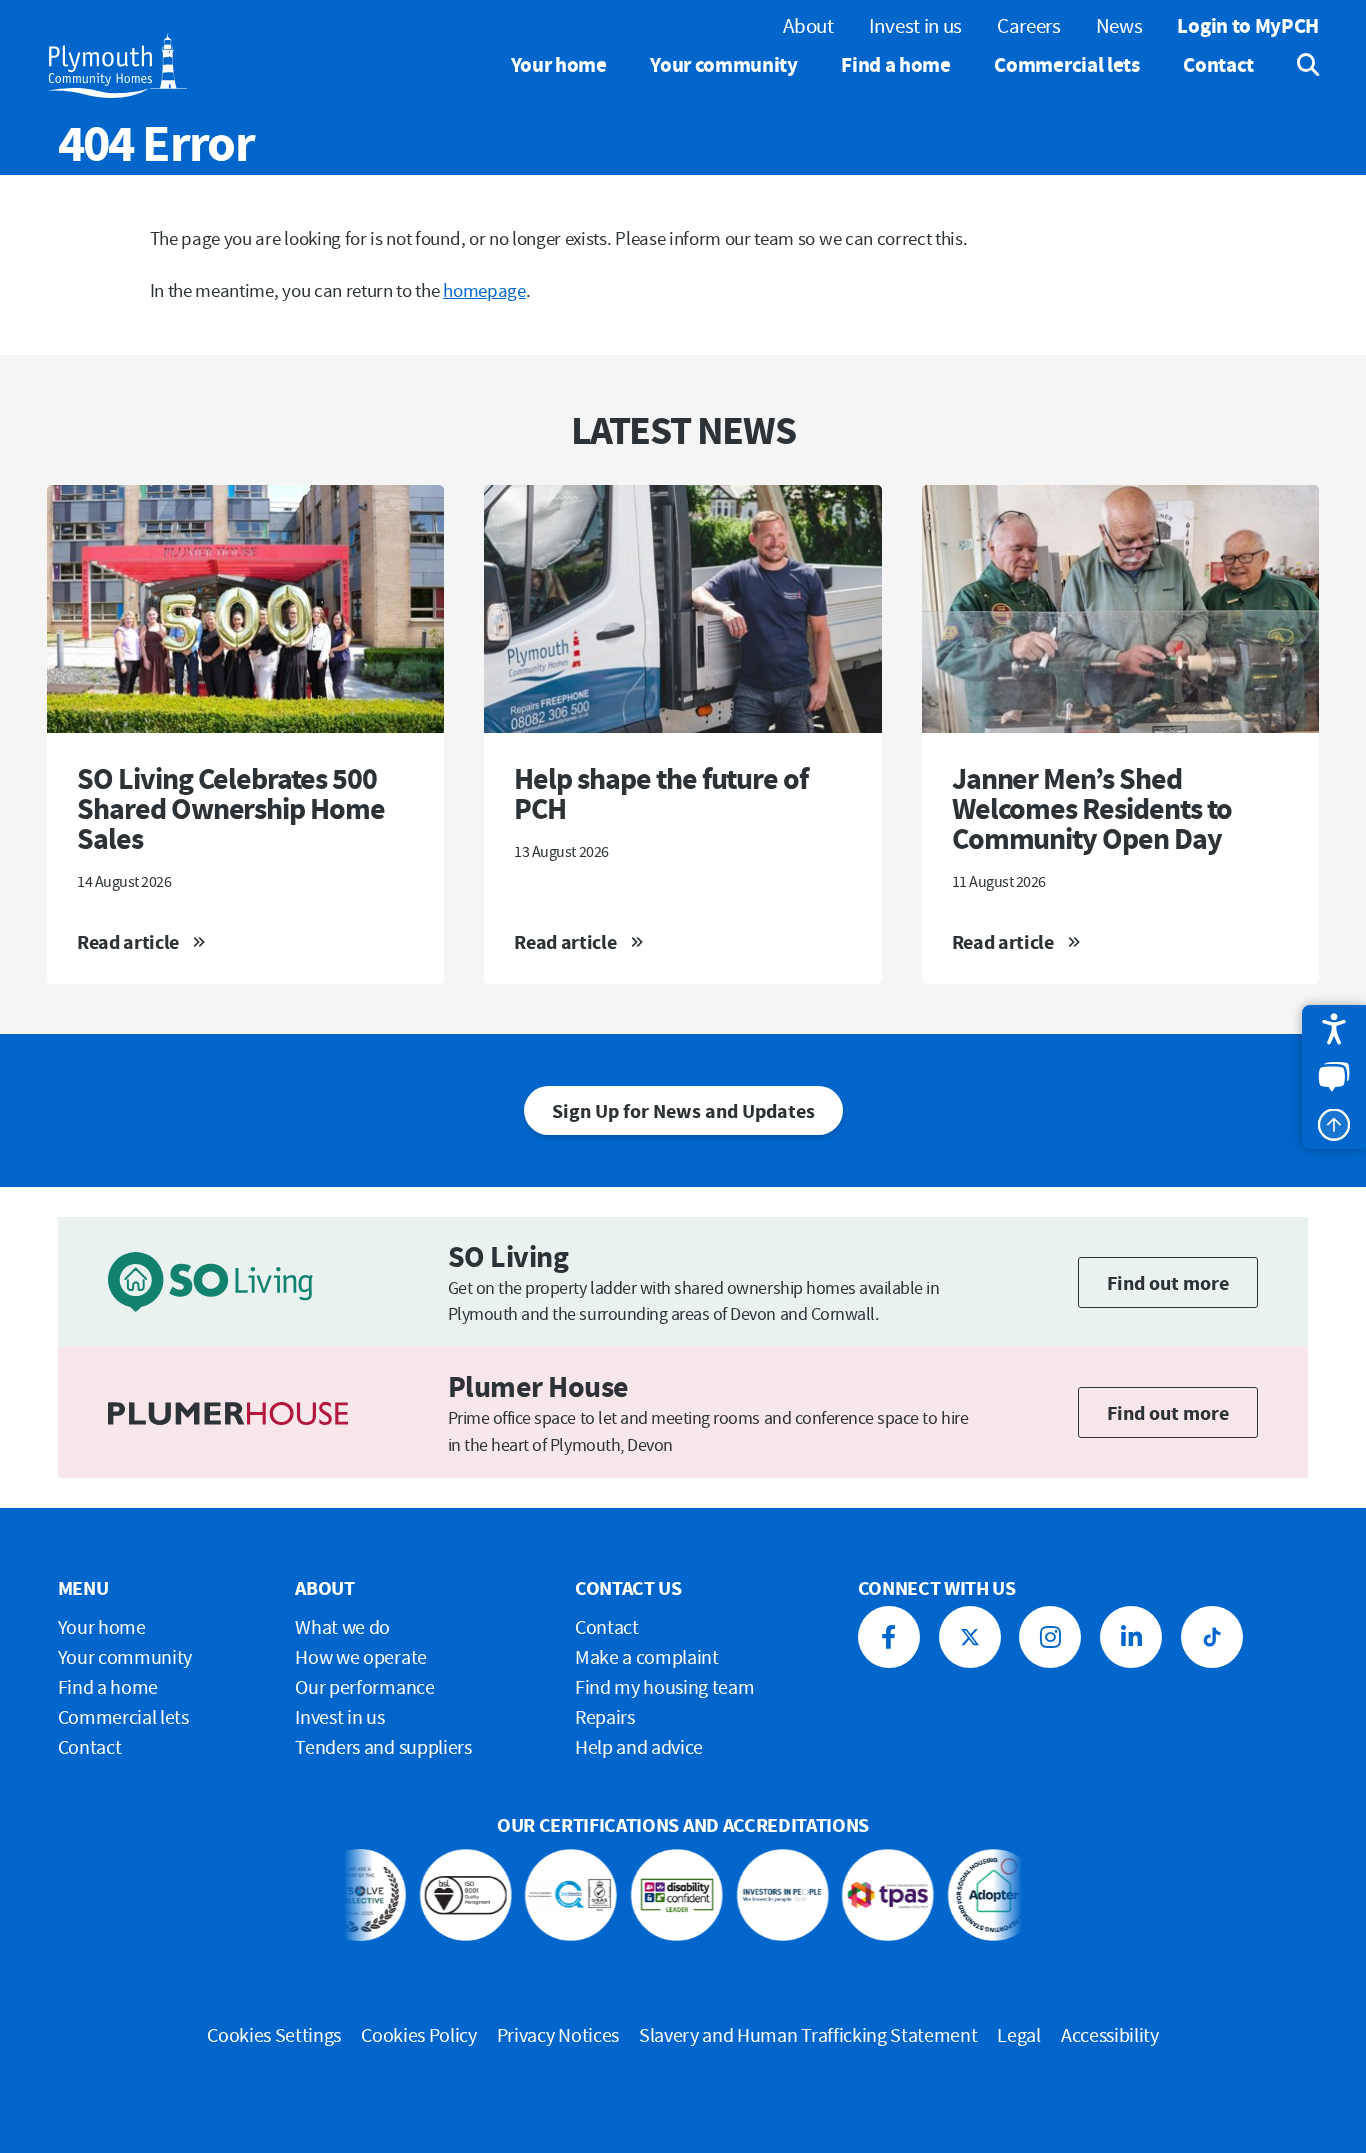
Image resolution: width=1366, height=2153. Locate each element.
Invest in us (915, 25)
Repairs (605, 1716)
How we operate (361, 1656)
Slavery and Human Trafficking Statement (808, 2034)
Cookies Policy (419, 2034)
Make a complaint (647, 1656)
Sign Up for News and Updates (683, 1110)
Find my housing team (665, 1686)
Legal (1018, 2034)
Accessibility (1110, 2034)
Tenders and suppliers (383, 1746)
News (1119, 25)
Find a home (895, 64)
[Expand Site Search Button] (1294, 65)
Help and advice (639, 1746)
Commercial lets (1066, 64)
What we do (342, 1626)
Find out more (1168, 1282)
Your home (559, 64)
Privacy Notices (558, 2034)
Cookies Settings (274, 2034)
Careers (1029, 25)
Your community (724, 64)
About (808, 25)
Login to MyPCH (1248, 25)
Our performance (364, 1686)
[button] (1334, 1029)
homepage (484, 290)
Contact (1218, 64)
